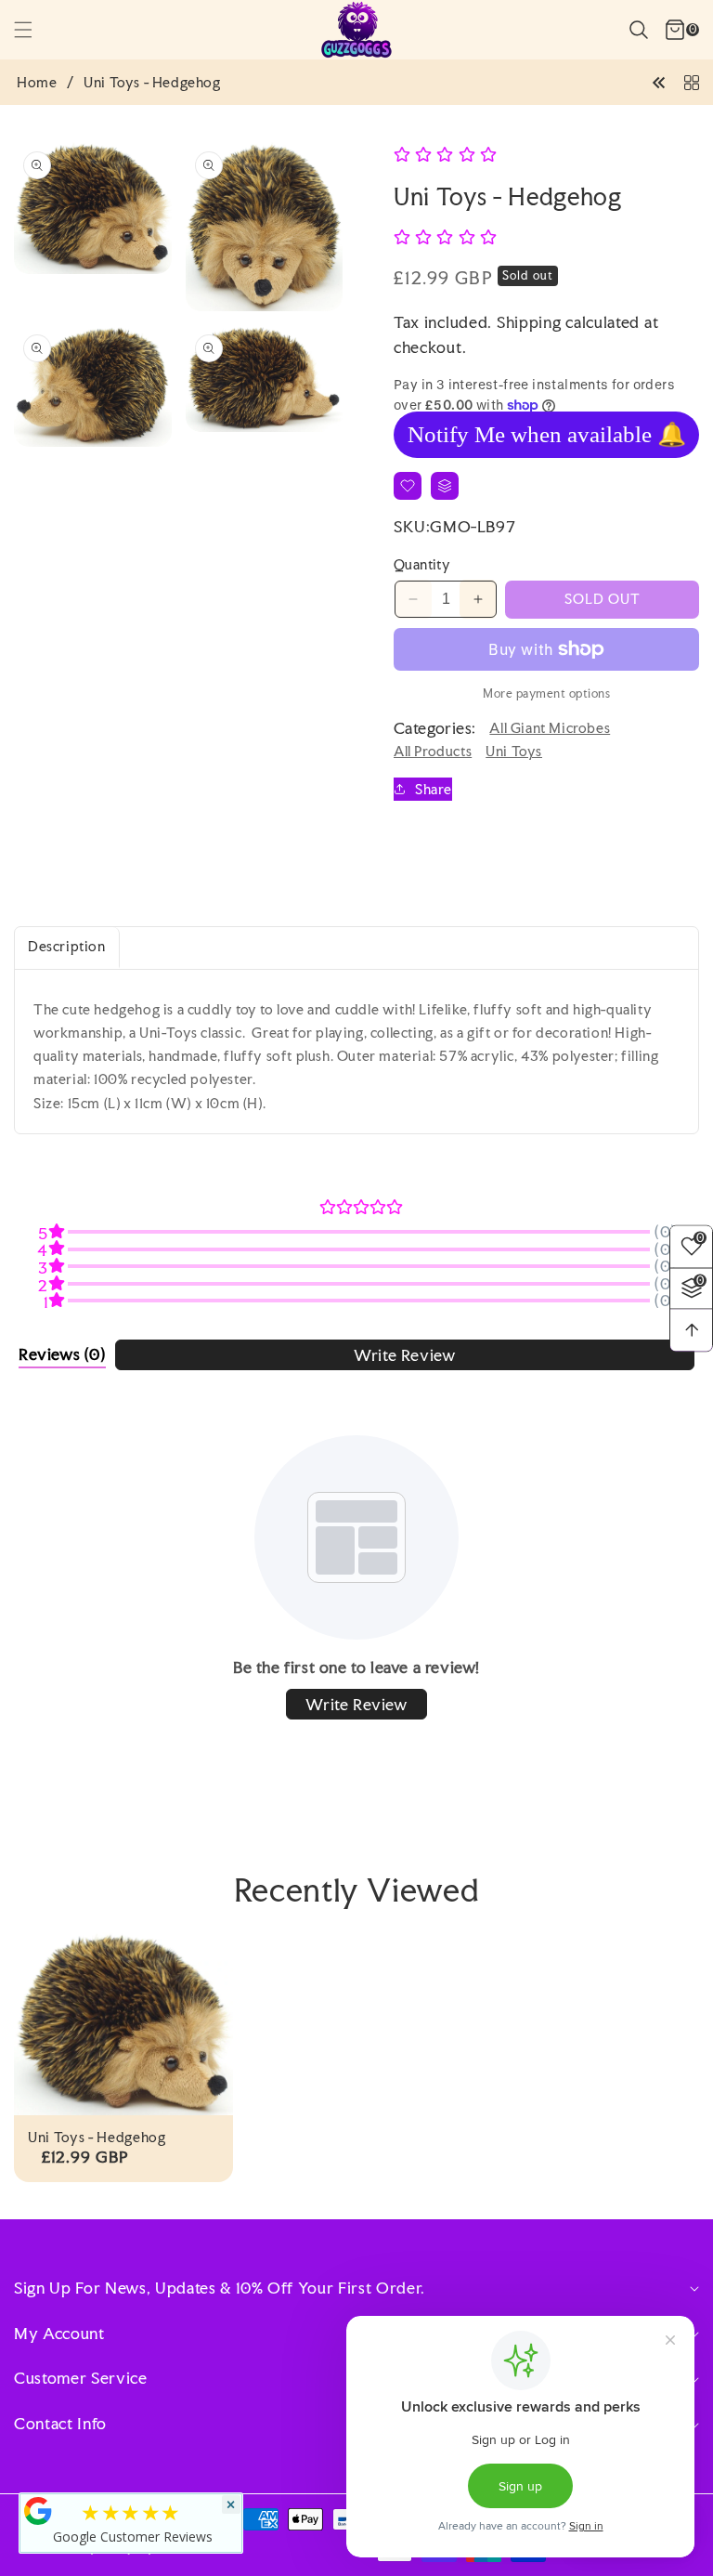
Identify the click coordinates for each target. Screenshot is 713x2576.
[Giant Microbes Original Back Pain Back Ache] (659, 81)
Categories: (434, 728)
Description (67, 946)
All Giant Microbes (550, 728)
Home (37, 83)
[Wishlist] (408, 486)
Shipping (529, 322)
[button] (34, 30)
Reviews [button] (62, 1354)
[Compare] (445, 486)
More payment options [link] (546, 693)
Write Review (404, 1355)
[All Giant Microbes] (692, 81)
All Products (433, 751)
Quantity (422, 564)
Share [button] (434, 789)
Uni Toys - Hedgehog (97, 2138)
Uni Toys (514, 751)
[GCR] (38, 2511)
